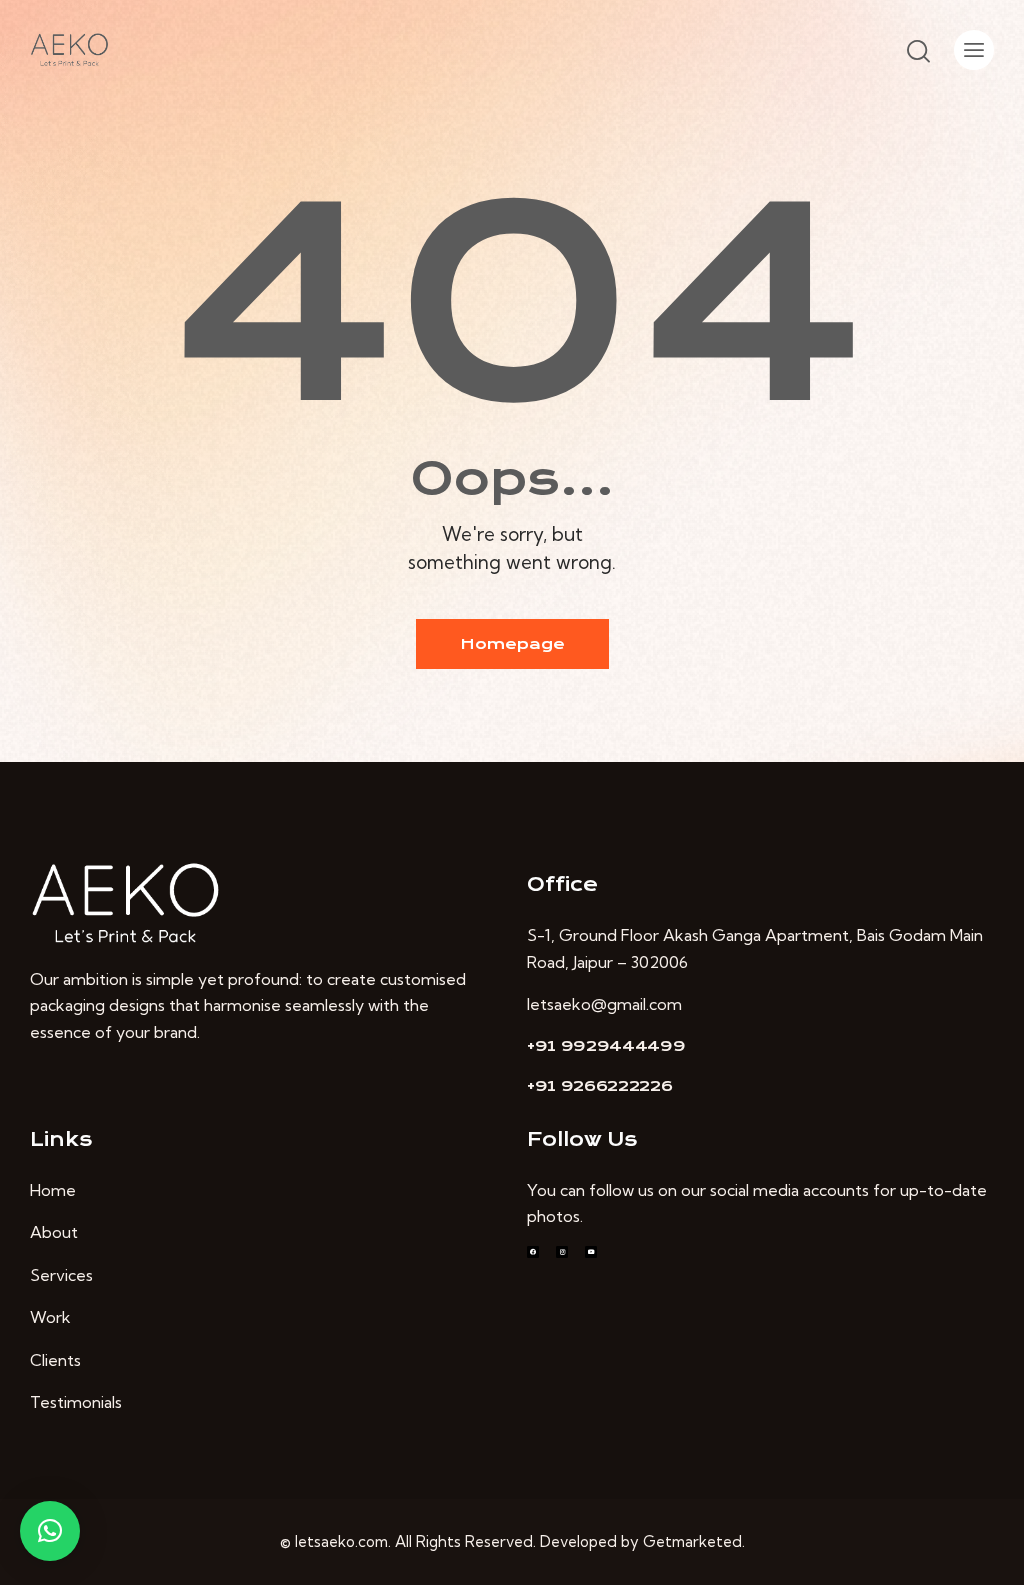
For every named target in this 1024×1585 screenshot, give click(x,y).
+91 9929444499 (606, 1046)
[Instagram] (562, 1252)
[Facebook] (533, 1252)
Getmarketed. (694, 1541)
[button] (50, 1531)
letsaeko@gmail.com (604, 1004)
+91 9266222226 (600, 1086)
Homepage (512, 644)
